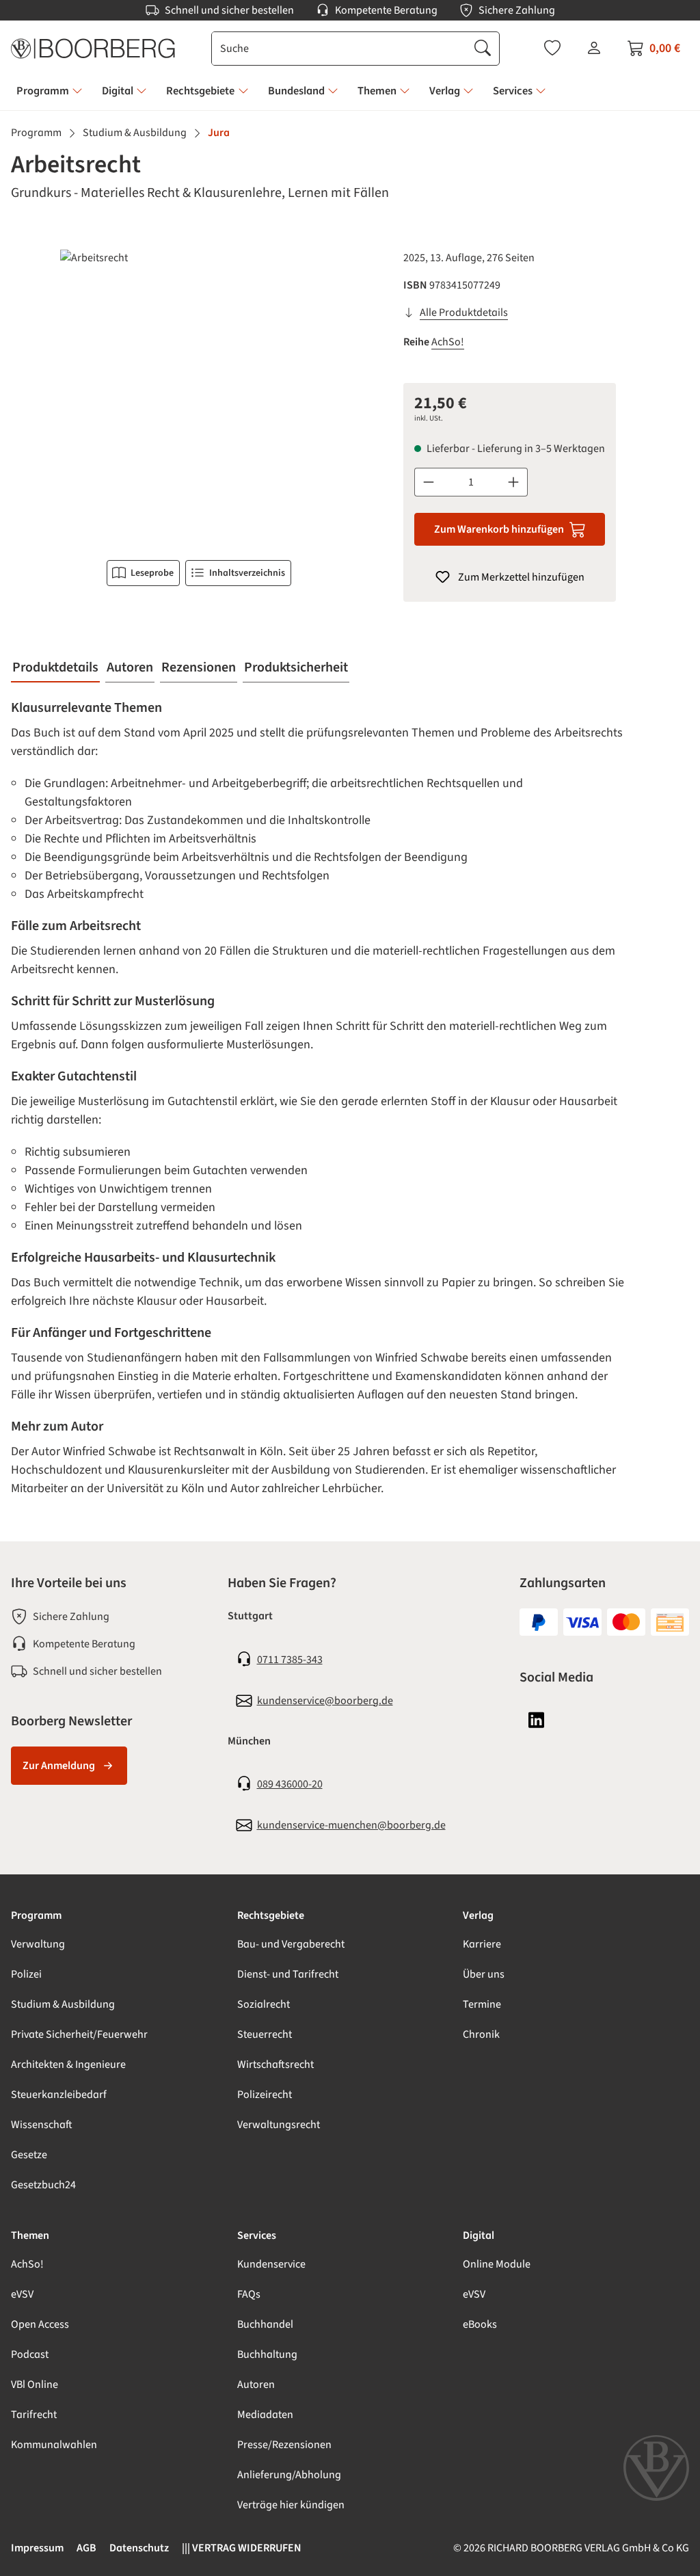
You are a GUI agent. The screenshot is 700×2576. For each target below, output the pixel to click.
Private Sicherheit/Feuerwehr (79, 2034)
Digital (479, 2235)
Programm (36, 1915)
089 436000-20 (290, 1784)
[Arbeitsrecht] (199, 397)
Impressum (37, 2548)
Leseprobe (152, 573)
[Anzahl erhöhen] (514, 482)
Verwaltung (38, 1944)
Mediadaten (265, 2415)
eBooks (480, 2324)
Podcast (30, 2354)
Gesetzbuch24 (43, 2185)
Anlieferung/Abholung (289, 2475)
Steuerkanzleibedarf (59, 2095)
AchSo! (448, 342)
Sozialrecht (264, 2004)
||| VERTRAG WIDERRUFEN (242, 2548)
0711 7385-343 (290, 1660)
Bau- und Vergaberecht (291, 1944)
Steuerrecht (265, 2034)
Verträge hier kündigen (291, 2505)
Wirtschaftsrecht (275, 2064)
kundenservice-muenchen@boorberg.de (351, 1825)
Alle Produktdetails (464, 313)
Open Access (40, 2324)
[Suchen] (483, 49)
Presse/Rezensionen (284, 2445)
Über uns (484, 1974)
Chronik (481, 2034)
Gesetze (29, 2155)
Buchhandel (265, 2324)
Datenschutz (139, 2548)
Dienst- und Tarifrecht (288, 1974)
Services (257, 2235)
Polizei (26, 1974)
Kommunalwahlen (54, 2445)
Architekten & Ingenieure (68, 2064)
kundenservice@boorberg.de (325, 1701)
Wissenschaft (42, 2125)
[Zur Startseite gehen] (93, 49)
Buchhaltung (267, 2354)
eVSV (22, 2294)
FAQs (249, 2294)
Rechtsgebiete (271, 1915)
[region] (199, 397)
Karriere (482, 1944)
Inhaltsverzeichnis (247, 573)
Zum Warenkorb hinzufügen (499, 529)
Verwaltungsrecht (279, 2125)
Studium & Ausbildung (63, 2004)
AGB (86, 2548)
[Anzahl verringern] (428, 482)
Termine (482, 2004)
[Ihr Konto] (594, 48)
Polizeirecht (265, 2095)
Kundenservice (271, 2264)
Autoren (256, 2385)
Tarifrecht (34, 2415)
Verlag (478, 1915)
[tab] (55, 668)
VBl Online (35, 2385)
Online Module (497, 2264)
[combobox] (339, 49)
